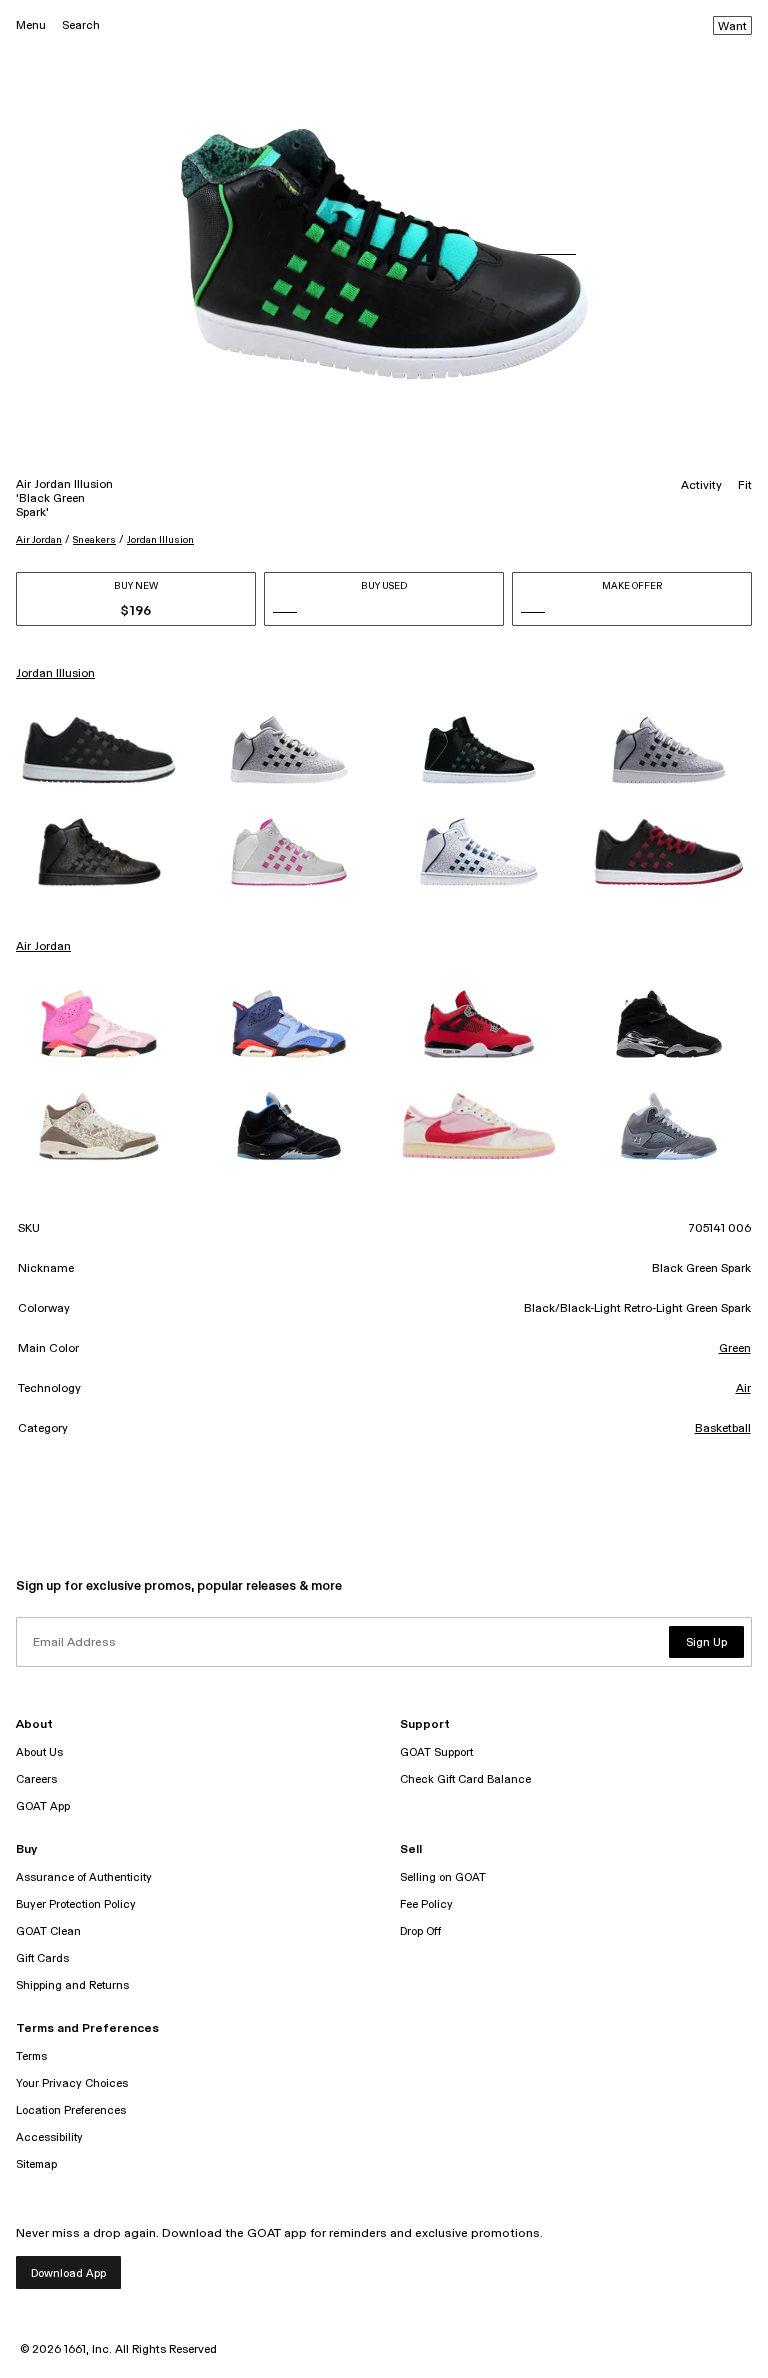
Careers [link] (36, 1779)
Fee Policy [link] (426, 1904)
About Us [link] (39, 1752)
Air (743, 1389)
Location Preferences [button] (71, 2110)
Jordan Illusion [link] (55, 674)
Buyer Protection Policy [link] (76, 1904)
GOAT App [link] (43, 1806)
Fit (745, 486)
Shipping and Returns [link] (72, 1985)
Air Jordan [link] (43, 947)
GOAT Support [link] (436, 1752)
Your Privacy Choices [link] (72, 2083)
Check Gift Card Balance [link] (465, 1779)
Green (735, 1349)
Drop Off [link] (420, 1931)
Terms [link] (31, 2056)
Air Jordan (39, 540)
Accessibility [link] (49, 2137)
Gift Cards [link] (42, 1958)
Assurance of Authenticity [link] (84, 1877)
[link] (99, 750)
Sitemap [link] (36, 2164)
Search (81, 25)
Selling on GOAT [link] (443, 1877)
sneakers (94, 540)
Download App (68, 2273)
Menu (31, 25)
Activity (701, 486)
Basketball (723, 1429)
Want (732, 27)
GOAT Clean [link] (48, 1931)
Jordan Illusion (160, 540)
